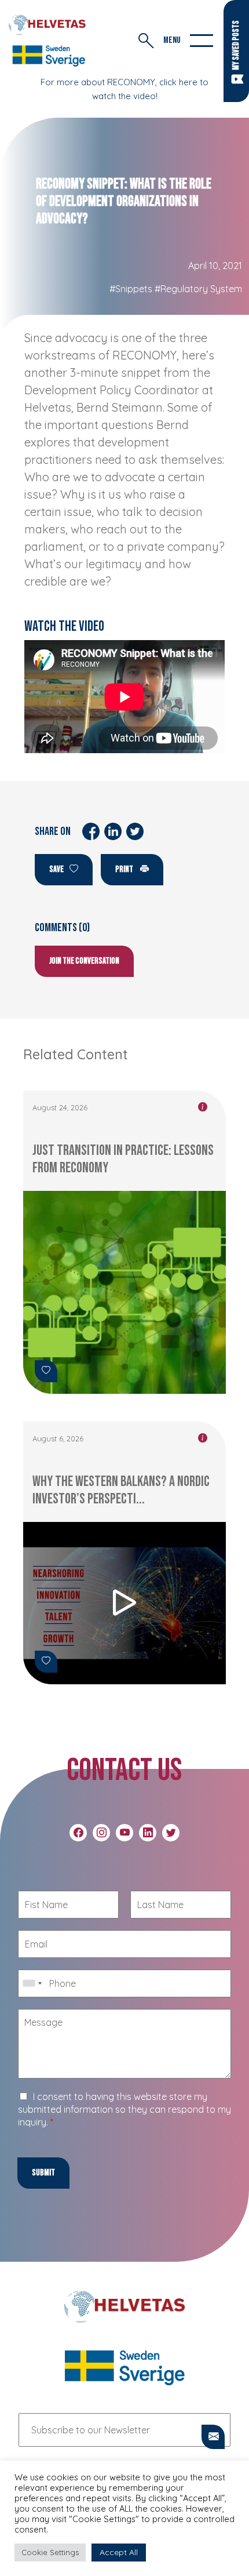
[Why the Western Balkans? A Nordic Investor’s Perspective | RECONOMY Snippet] (124, 1603)
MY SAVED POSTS (236, 45)
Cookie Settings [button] (50, 2552)
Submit (43, 2173)
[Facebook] (78, 1833)
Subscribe (213, 2438)
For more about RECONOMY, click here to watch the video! (124, 89)
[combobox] (32, 1983)
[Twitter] (171, 1833)
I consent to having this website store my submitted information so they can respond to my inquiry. (124, 2109)
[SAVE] (46, 1371)
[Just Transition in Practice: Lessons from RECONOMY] (124, 1292)
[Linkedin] (148, 1833)
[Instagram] (101, 1833)
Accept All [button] (119, 2552)
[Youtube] (124, 1833)
